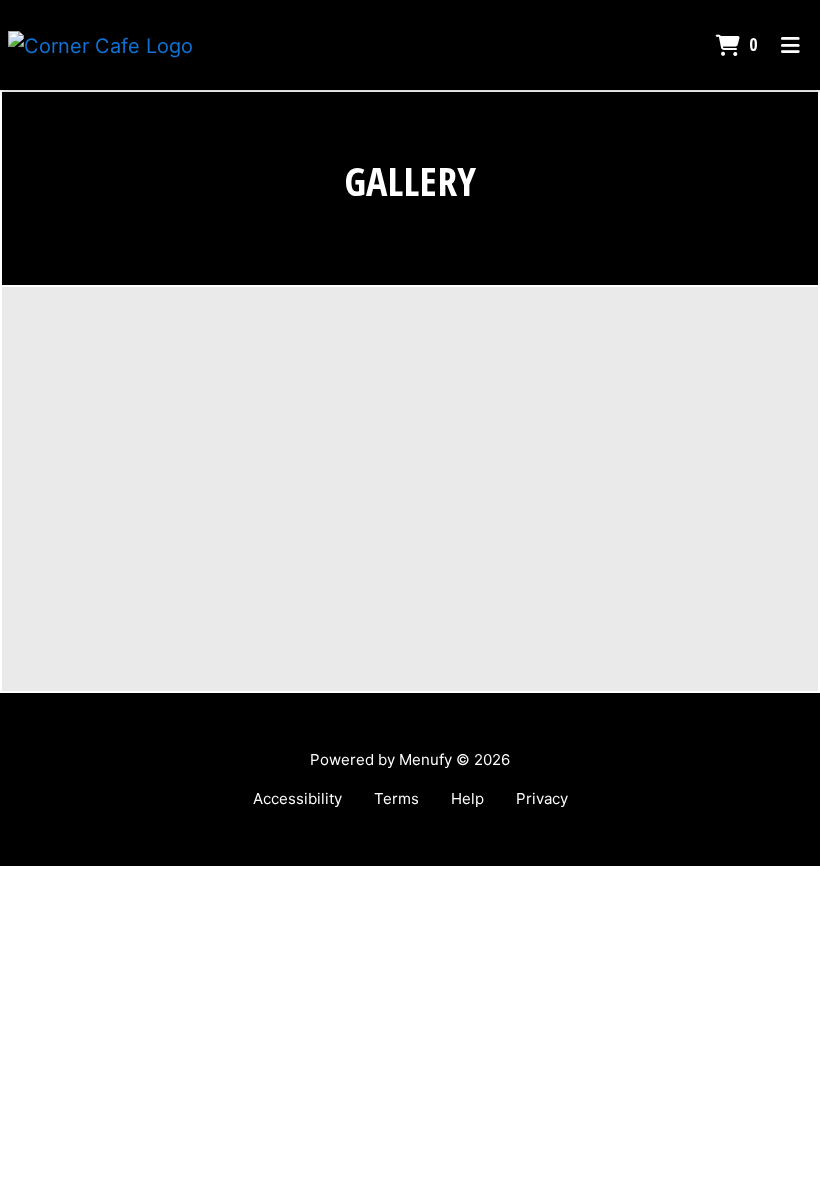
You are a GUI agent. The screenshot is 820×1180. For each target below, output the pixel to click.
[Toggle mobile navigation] (790, 45)
